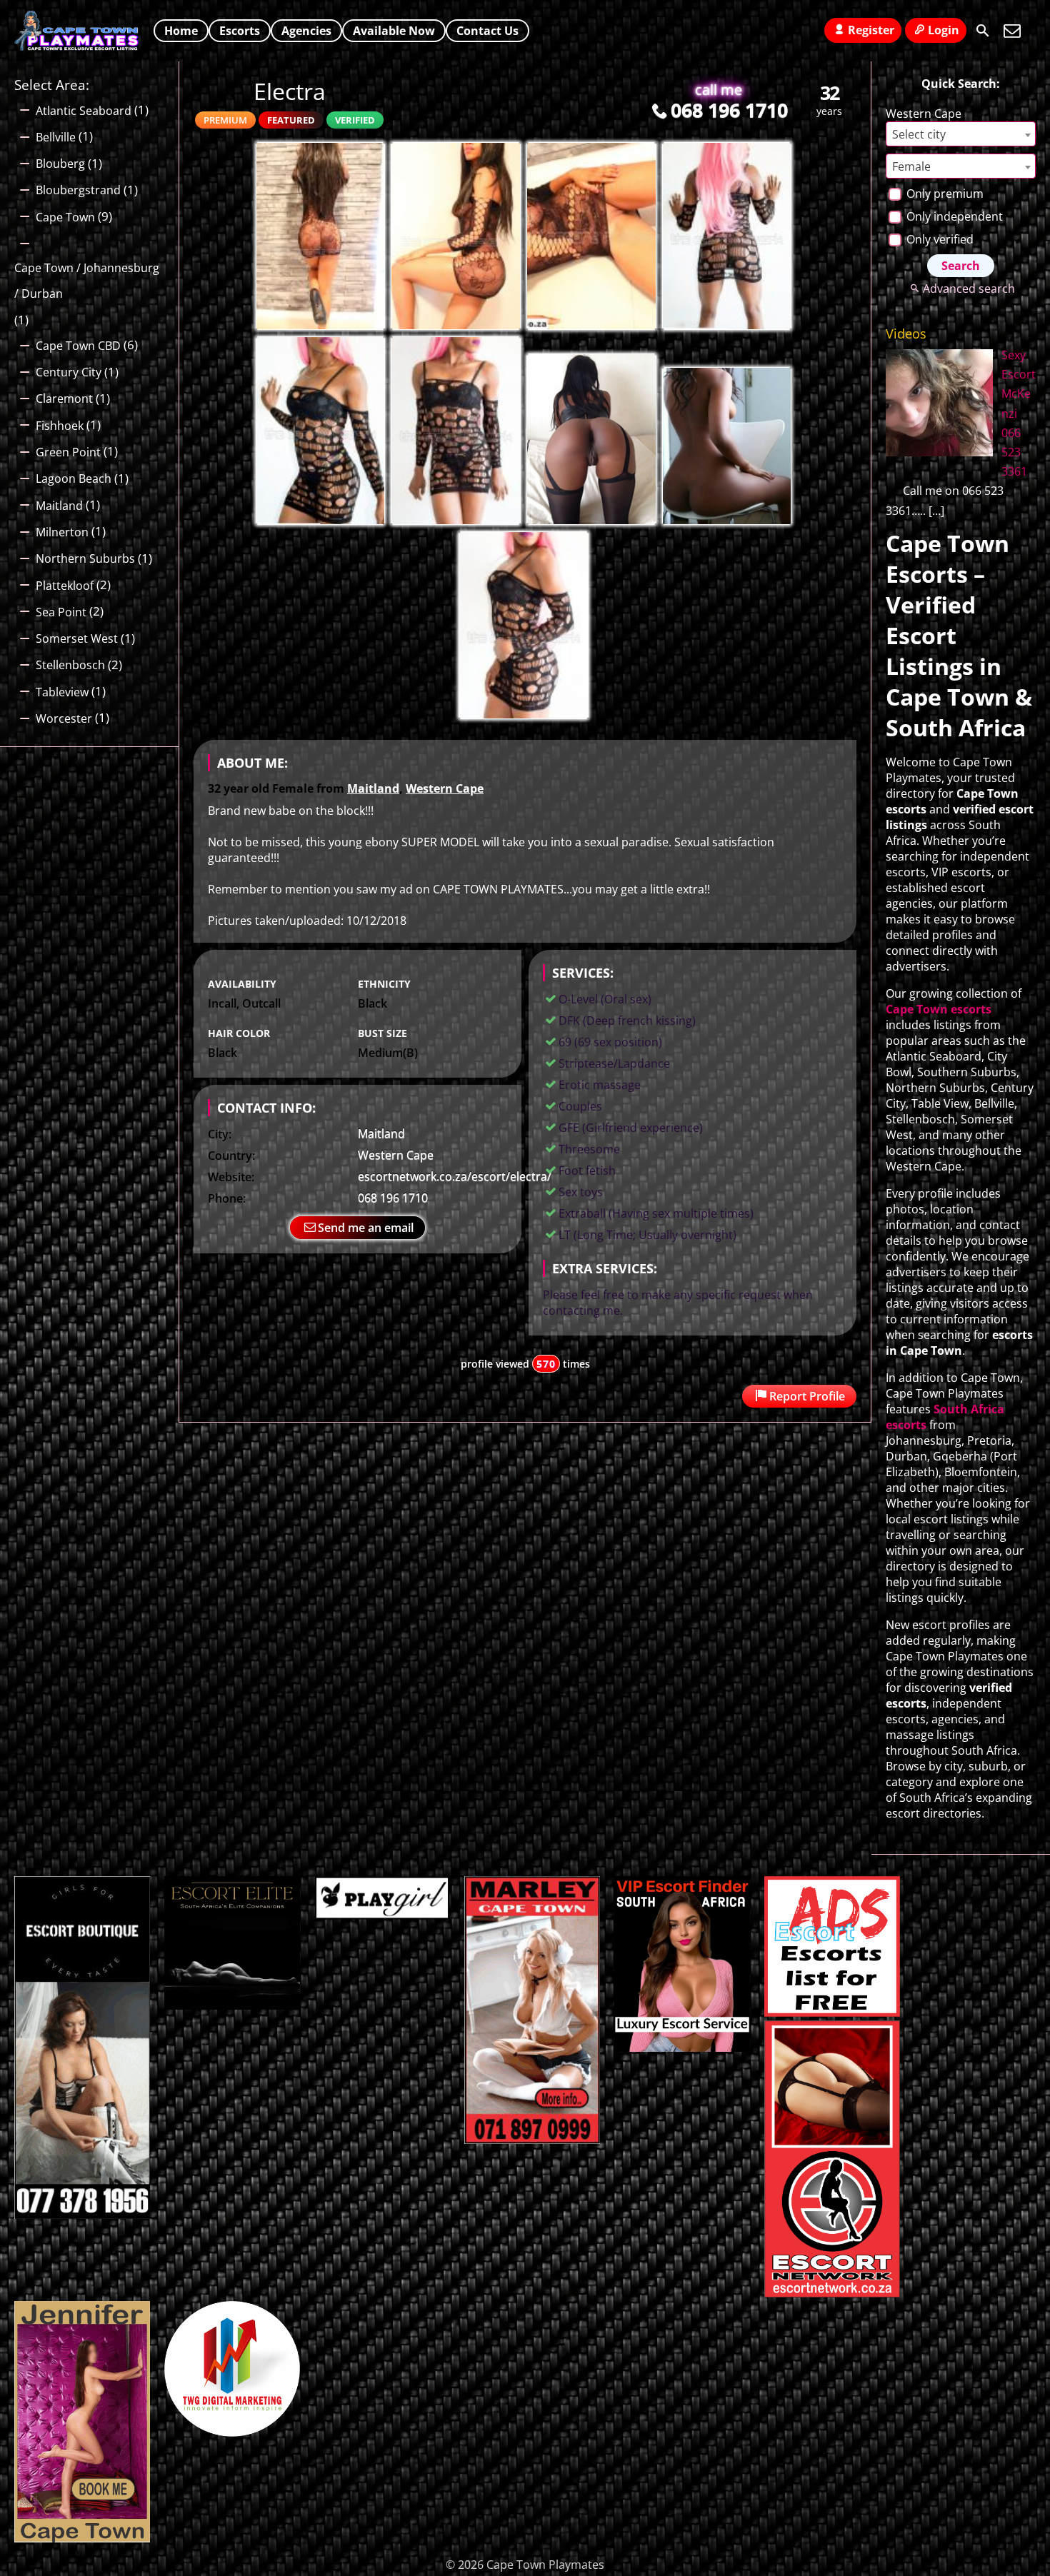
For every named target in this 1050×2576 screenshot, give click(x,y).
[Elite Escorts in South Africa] (232, 2005)
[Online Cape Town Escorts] (82, 2538)
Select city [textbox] (919, 134)
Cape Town (65, 217)
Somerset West (77, 638)
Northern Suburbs (85, 558)
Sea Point (61, 612)
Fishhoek (60, 426)
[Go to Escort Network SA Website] (832, 2293)
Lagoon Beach (74, 478)
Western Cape (445, 788)
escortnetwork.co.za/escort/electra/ (455, 1176)
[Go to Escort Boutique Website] (82, 2215)
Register (871, 30)
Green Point (68, 452)
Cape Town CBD (78, 346)
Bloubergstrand (78, 190)
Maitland (373, 788)
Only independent (953, 216)
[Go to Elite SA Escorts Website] (532, 2140)
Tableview (62, 692)
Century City (69, 372)
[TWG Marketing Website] (232, 2432)
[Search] (983, 31)
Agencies (306, 31)
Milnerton (62, 532)
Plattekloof (65, 586)
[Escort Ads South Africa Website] (832, 2013)
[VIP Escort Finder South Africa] (682, 2048)
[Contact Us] (1012, 31)
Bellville (56, 137)
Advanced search (969, 289)
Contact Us (487, 31)
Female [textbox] (911, 166)
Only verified (939, 239)
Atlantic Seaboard (84, 111)
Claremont (64, 399)
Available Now (394, 31)
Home (181, 31)
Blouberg (60, 164)
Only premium (944, 194)
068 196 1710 (729, 110)
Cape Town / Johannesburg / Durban (87, 281)
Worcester (64, 718)
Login (944, 30)
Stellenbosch (70, 665)
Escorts (240, 31)
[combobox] (961, 134)
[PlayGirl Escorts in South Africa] (382, 1915)
